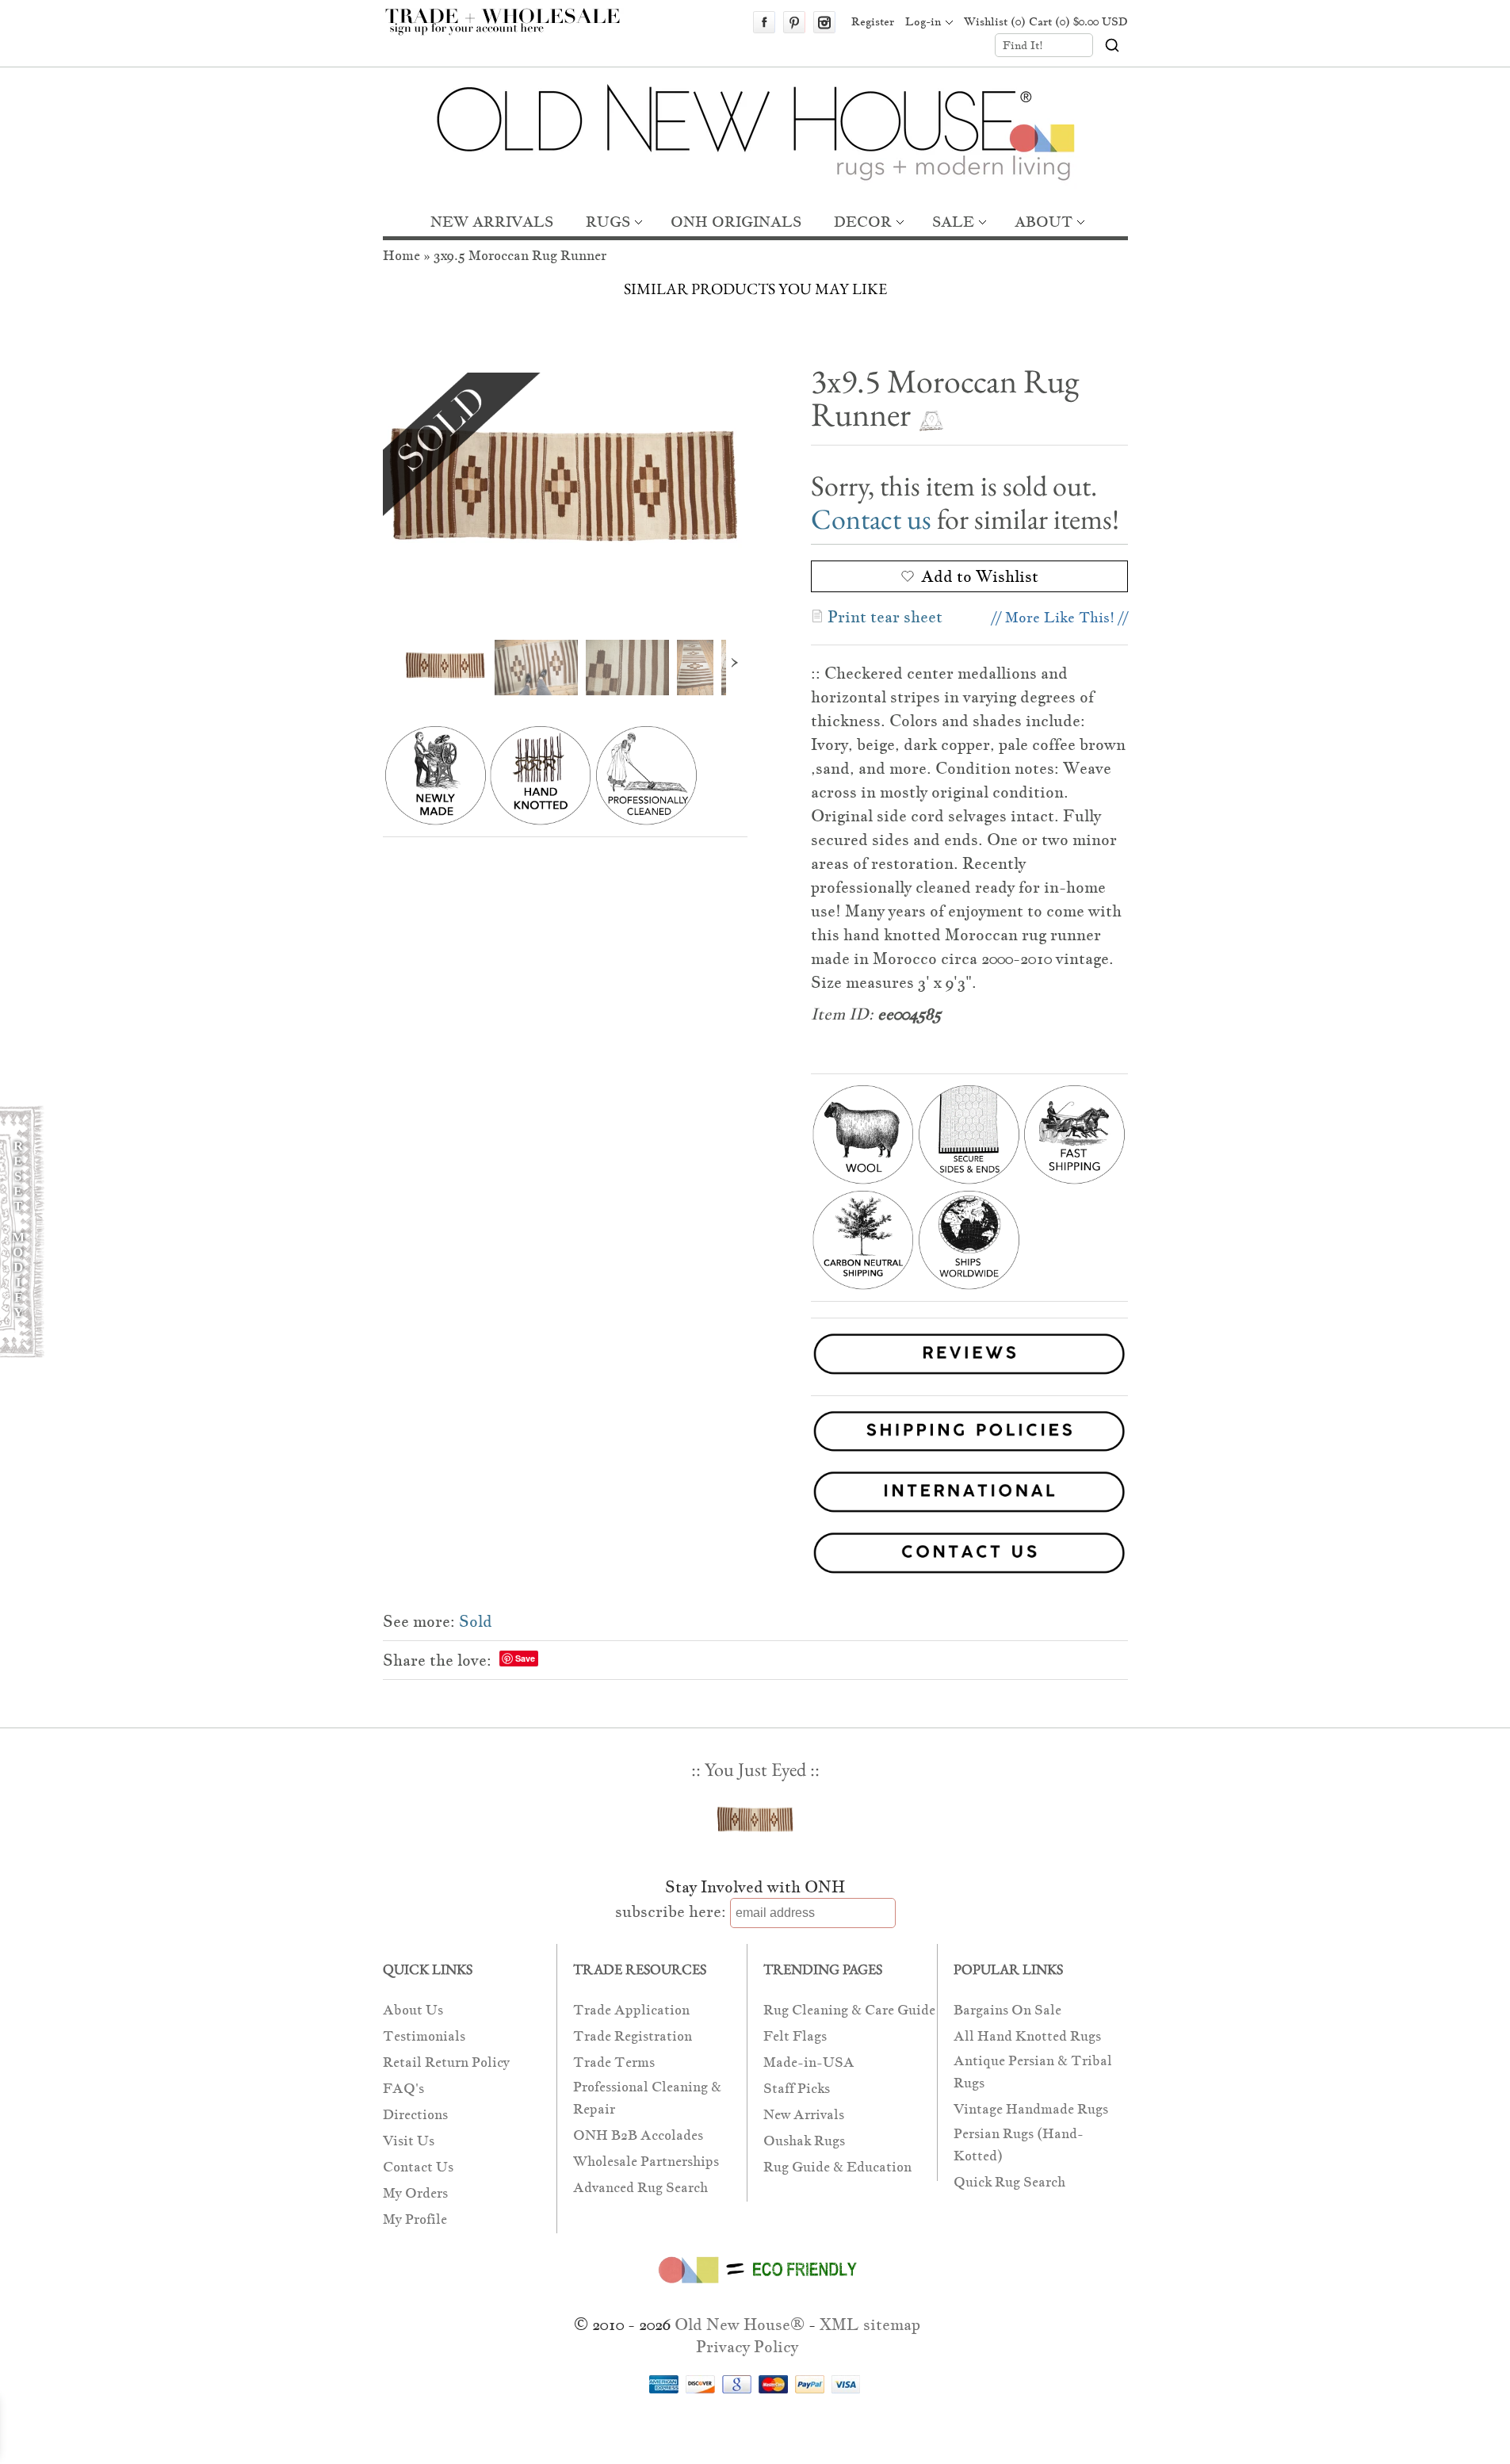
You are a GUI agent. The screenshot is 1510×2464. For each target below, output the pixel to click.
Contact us (871, 519)
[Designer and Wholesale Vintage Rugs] (512, 30)
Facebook (764, 22)
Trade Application (631, 2010)
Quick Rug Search (1009, 2182)
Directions (415, 2115)
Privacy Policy (747, 2347)
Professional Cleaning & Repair (647, 2098)
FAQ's (403, 2089)
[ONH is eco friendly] (755, 2286)
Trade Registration (633, 2036)
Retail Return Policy (446, 2062)
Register (873, 21)
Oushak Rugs (804, 2141)
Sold (476, 1621)
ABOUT (1044, 222)
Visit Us (409, 2141)
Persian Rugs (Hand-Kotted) (1019, 2145)
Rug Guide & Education (837, 2167)
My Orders (415, 2193)
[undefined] (565, 494)
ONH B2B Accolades (638, 2135)
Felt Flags (795, 2036)
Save (525, 1658)
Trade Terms (614, 2062)
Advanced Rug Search (640, 2188)
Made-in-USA (809, 2062)
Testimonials (424, 2036)
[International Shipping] (755, 1495)
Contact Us (418, 2167)
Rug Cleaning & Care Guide (849, 2010)
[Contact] (755, 1556)
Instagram (824, 22)
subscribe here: (671, 1911)
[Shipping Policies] (755, 1435)
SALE (953, 222)
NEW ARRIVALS (492, 222)
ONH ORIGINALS (736, 222)
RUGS (608, 222)
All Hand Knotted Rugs (1027, 2036)
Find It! (1023, 45)
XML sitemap (870, 2324)
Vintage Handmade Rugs (1031, 2109)
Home (401, 256)
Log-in (923, 21)
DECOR (863, 222)
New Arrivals (804, 2115)
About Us (413, 2010)
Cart (1078, 21)
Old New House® (740, 2324)
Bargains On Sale (1007, 2010)
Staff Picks (797, 2089)
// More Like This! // (1060, 617)
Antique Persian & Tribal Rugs (1033, 2072)
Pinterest (794, 22)
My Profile (415, 2219)
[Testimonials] (969, 1377)
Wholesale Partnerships (646, 2162)
